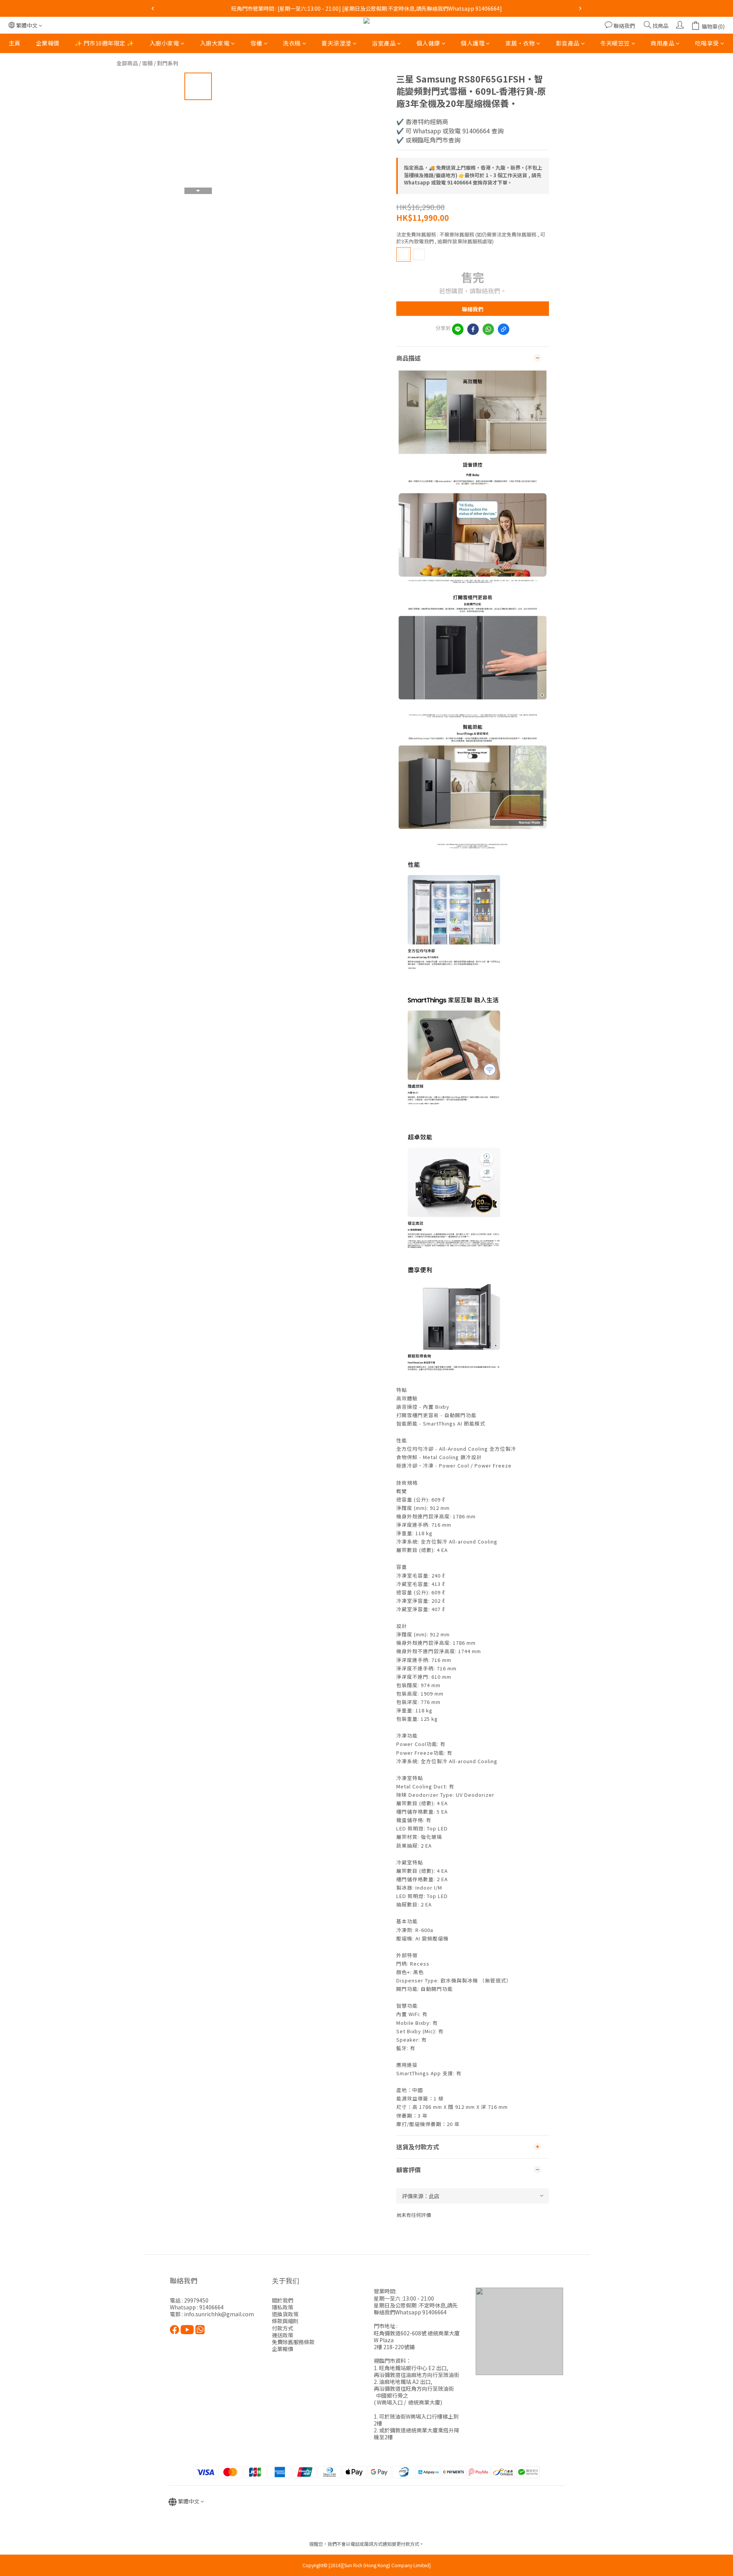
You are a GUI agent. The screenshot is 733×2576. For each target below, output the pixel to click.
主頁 (15, 43)
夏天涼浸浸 (336, 43)
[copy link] (504, 329)
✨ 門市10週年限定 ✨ (105, 43)
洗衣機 (292, 43)
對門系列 (168, 63)
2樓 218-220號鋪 (394, 2347)
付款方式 (283, 2328)
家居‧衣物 (520, 43)
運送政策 (283, 2335)
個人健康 (428, 43)
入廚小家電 (165, 43)
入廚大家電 (215, 43)
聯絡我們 (473, 309)
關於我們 (283, 2300)
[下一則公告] (580, 8)
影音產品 (568, 43)
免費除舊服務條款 (293, 2342)
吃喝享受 (707, 43)
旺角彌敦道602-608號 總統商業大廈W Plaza (417, 2337)
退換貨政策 (285, 2314)
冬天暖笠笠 (615, 43)
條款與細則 (285, 2321)
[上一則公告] (153, 8)
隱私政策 (283, 2307)
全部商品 (127, 63)
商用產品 (662, 43)
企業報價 (48, 43)
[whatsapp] (488, 329)
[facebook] (473, 329)
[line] (458, 329)
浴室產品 (384, 43)
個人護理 (473, 43)
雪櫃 (256, 43)
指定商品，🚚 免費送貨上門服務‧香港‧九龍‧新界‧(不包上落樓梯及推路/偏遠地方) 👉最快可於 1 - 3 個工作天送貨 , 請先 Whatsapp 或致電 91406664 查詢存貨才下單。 (473, 175)
